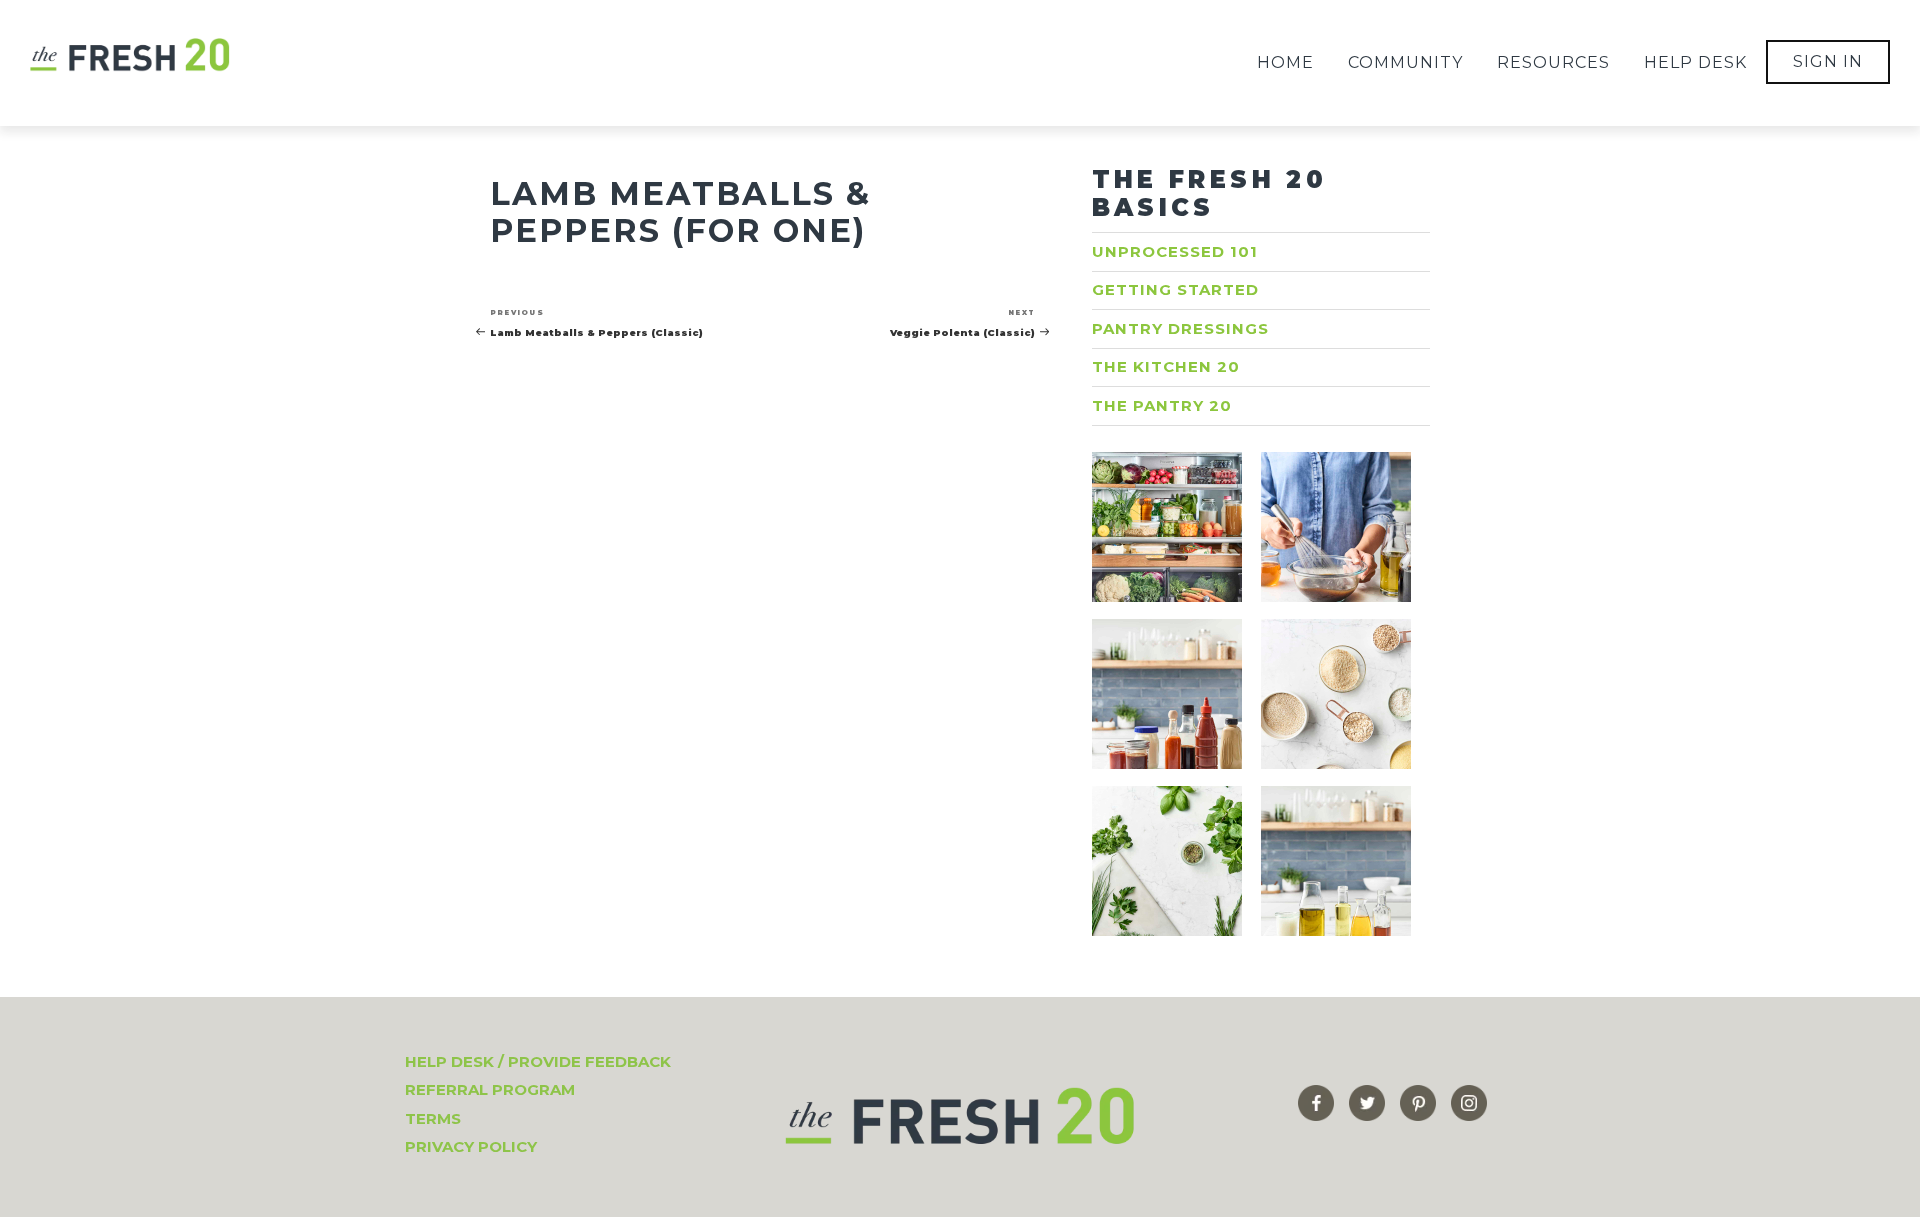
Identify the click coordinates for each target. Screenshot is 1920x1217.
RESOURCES (1553, 62)
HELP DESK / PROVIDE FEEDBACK (538, 1061)
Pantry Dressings (1180, 328)
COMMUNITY (1405, 62)
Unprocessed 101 (1175, 251)
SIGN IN (1828, 61)
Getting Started (1175, 289)
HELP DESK (1695, 62)
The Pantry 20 (1162, 405)
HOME (1285, 62)
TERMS (433, 1118)
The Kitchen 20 (1166, 366)
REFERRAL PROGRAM (490, 1089)
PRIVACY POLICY (471, 1146)
